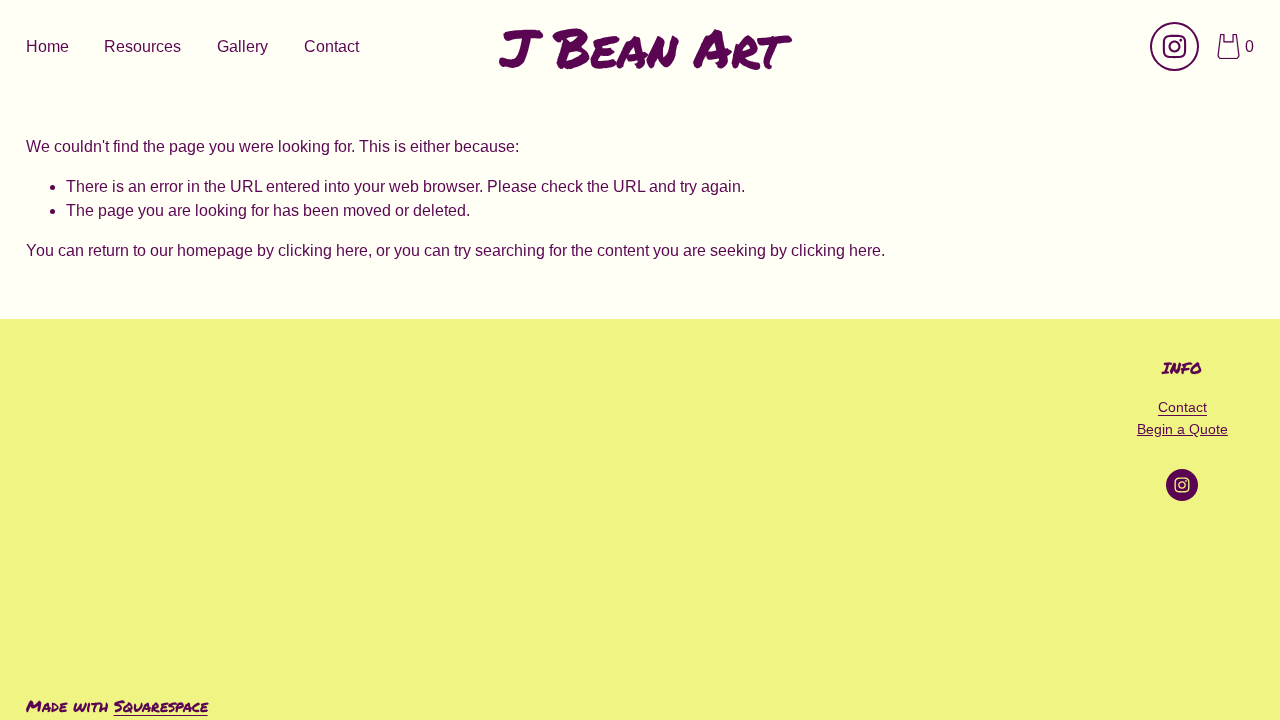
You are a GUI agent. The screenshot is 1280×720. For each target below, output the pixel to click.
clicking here (323, 250)
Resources (142, 46)
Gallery (242, 46)
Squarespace (161, 705)
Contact (331, 46)
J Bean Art (641, 46)
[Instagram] (1174, 46)
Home (47, 46)
